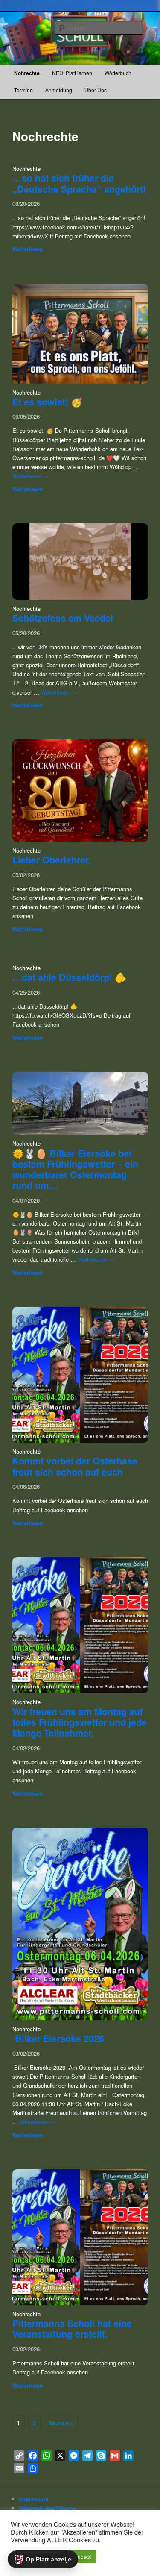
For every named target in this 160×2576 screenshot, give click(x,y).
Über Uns (96, 90)
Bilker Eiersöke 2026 (60, 2038)
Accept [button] (83, 2557)
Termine (23, 90)
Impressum (34, 2499)
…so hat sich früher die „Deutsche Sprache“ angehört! (79, 183)
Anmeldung (59, 90)
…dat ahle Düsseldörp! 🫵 (69, 977)
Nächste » (61, 2423)
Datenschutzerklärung (48, 2508)
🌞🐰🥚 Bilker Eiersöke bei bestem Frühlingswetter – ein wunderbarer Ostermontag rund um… (75, 1169)
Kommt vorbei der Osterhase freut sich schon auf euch (75, 1466)
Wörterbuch (118, 73)
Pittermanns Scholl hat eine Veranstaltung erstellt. (72, 2329)
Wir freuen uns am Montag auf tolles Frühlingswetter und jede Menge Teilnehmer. (80, 1722)
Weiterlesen (28, 249)
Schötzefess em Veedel (63, 618)
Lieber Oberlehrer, (52, 860)
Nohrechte (27, 73)
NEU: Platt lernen (72, 73)
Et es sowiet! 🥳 (47, 402)
